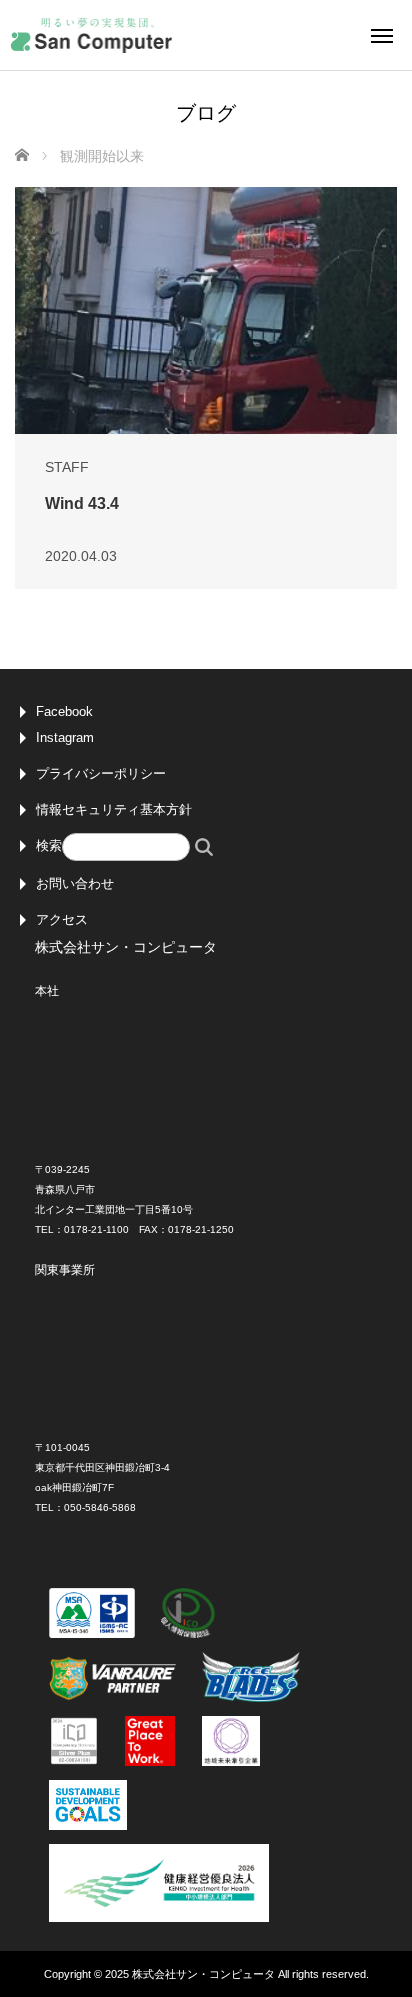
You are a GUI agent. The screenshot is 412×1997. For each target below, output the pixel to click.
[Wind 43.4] (206, 310)
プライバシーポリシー (101, 773)
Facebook (64, 711)
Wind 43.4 (82, 503)
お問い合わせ (75, 883)
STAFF (67, 467)
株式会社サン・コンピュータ (203, 1974)
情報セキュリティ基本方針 (114, 809)
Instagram (65, 737)
